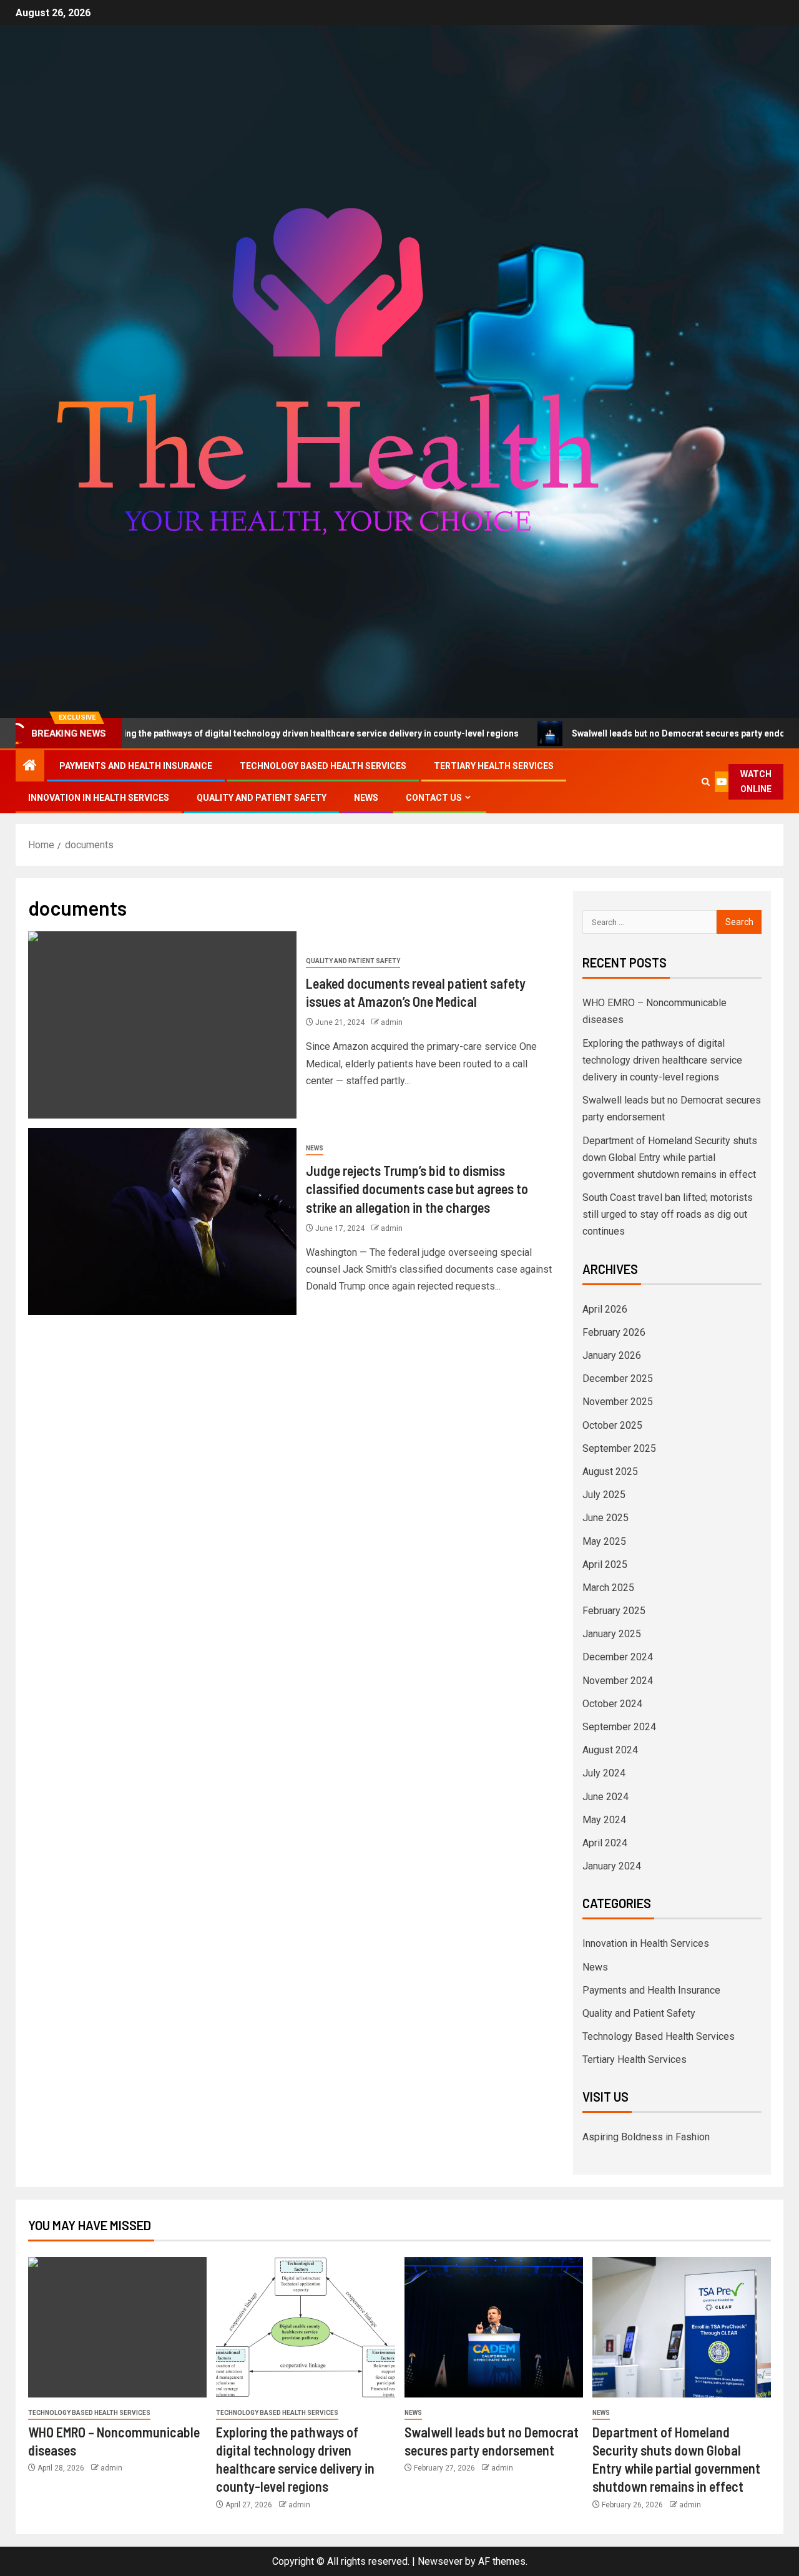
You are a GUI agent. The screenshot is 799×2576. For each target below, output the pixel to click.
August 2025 (610, 1472)
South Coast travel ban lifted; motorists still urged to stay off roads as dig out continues (668, 1214)
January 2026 (612, 1355)
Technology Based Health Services (323, 766)
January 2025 (612, 1634)
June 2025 (605, 1518)
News (366, 798)
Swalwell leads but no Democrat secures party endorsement (622, 733)
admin (392, 1022)
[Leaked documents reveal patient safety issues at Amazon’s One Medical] (162, 1025)
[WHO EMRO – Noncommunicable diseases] (117, 2327)
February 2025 (614, 1611)
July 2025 (604, 1495)
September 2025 (619, 1448)
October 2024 (612, 1704)
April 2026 (605, 1309)
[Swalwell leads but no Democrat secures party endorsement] (494, 2327)
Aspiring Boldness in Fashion (646, 2137)
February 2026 (614, 1332)
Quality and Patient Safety (262, 798)
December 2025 (618, 1379)
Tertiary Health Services (494, 766)
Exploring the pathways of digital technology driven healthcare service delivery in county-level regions (662, 1060)
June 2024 (605, 1797)
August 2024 (610, 1750)
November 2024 (618, 1681)
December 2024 (618, 1657)
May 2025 (604, 1541)
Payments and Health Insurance (136, 766)
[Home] (30, 766)
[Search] (706, 782)
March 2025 (608, 1588)
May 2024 (604, 1820)
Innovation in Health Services (99, 798)
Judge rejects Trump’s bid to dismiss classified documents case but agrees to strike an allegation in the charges (417, 1189)
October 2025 (612, 1425)
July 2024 (604, 1773)
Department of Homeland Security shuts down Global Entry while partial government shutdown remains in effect (670, 1158)
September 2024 (619, 1727)
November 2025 (618, 1402)
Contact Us (434, 798)
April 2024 (605, 1843)
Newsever (440, 2561)
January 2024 (612, 1866)
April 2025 (605, 1565)
